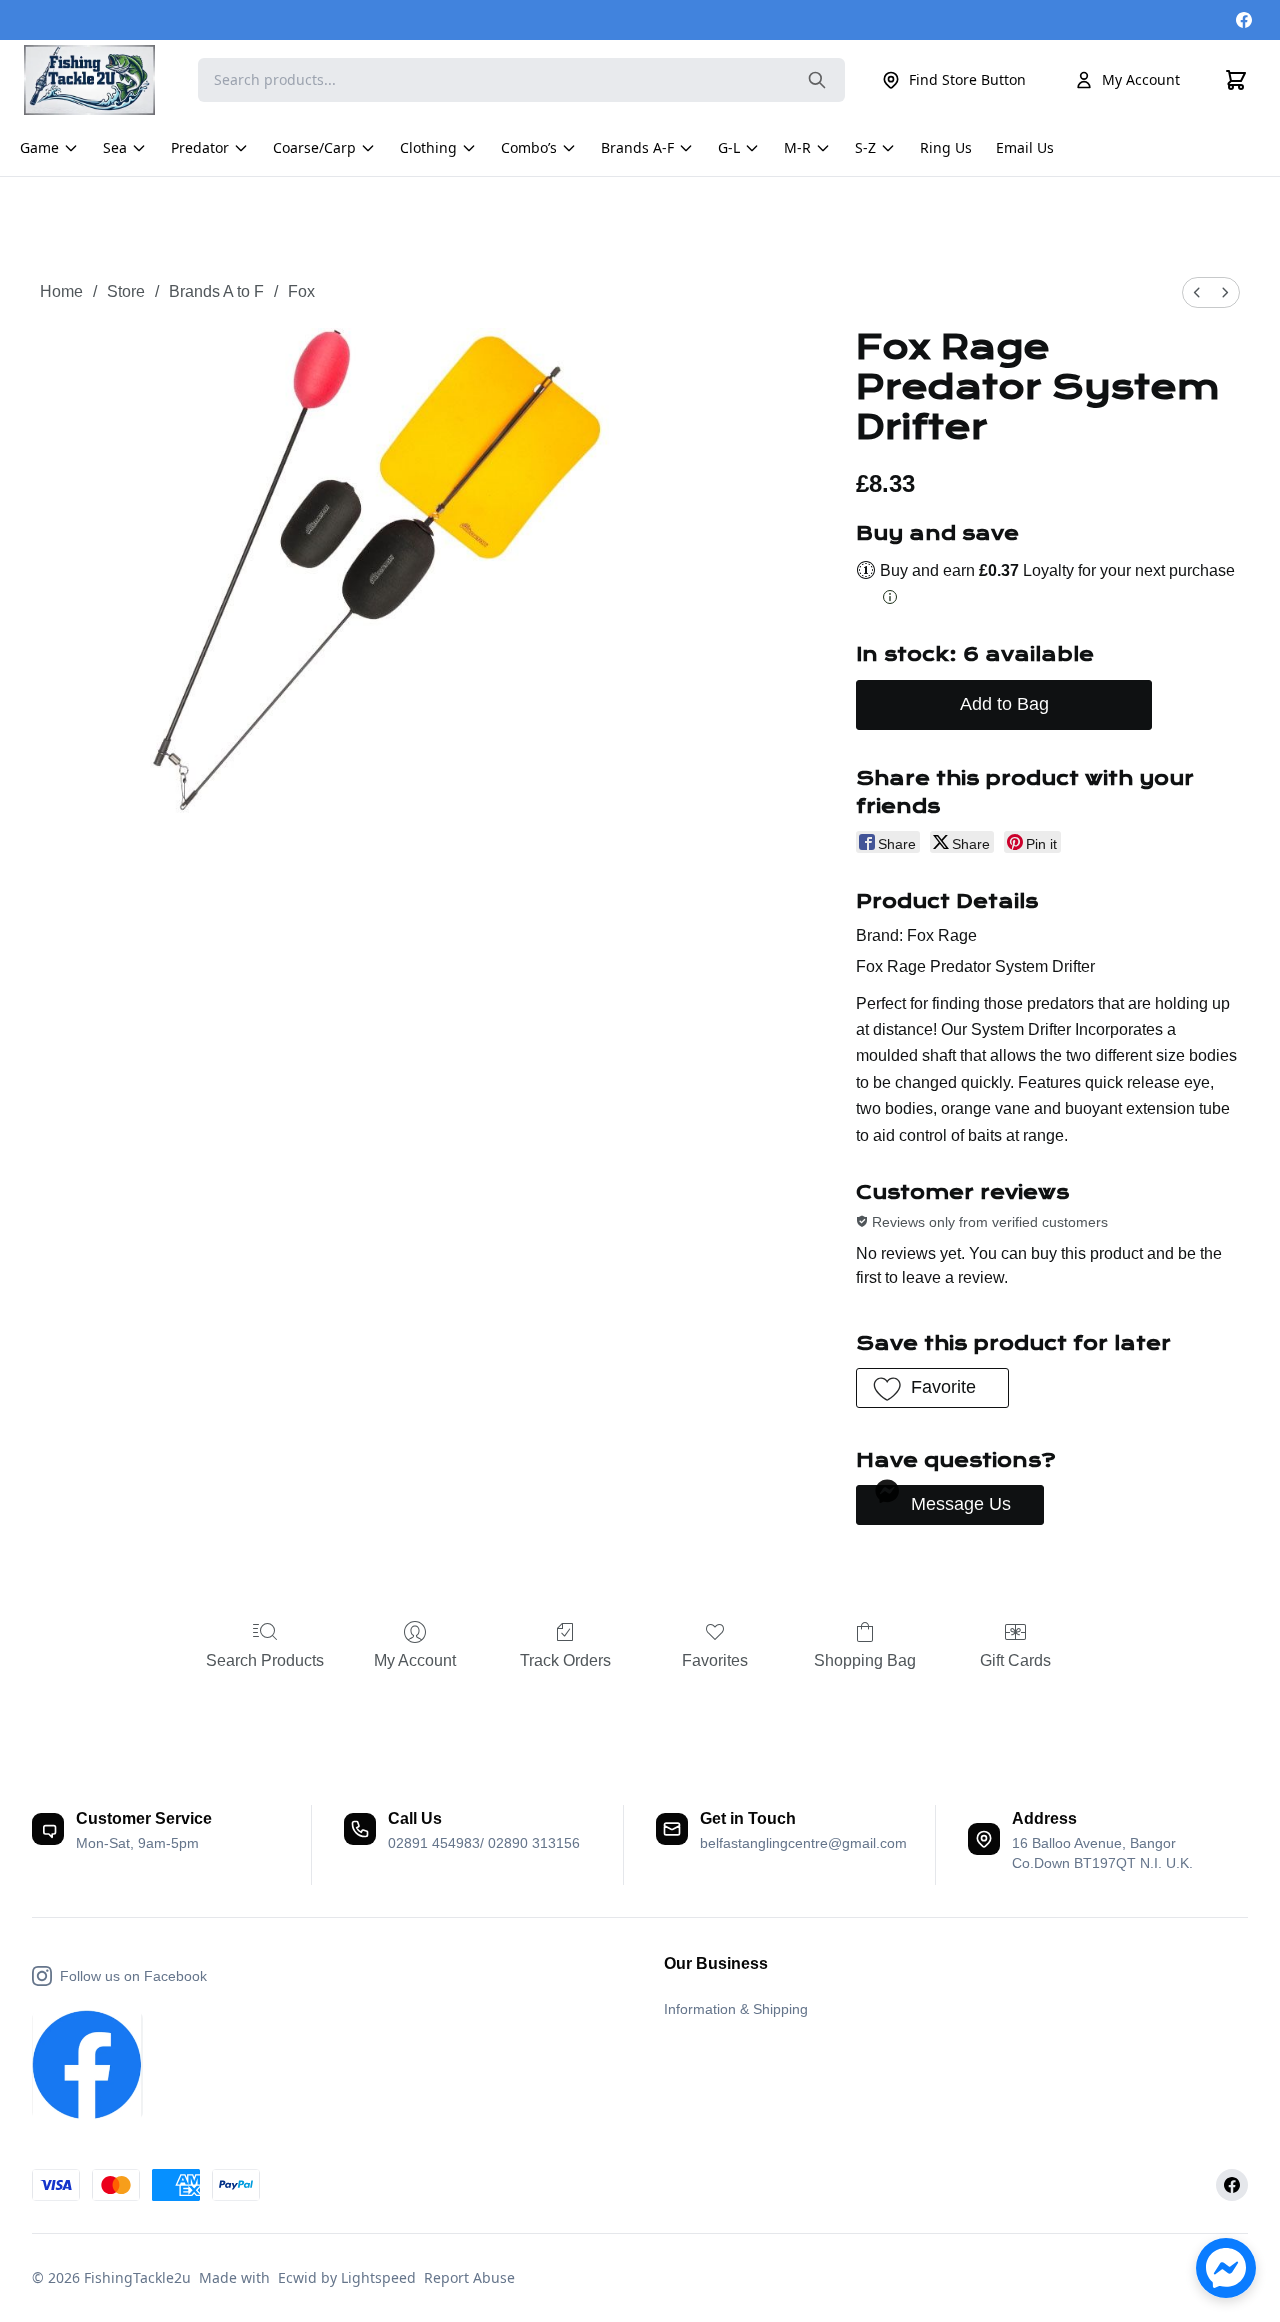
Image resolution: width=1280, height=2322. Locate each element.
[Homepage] (99, 80)
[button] (932, 1388)
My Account (1141, 79)
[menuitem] (1197, 292)
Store (126, 291)
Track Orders (565, 1660)
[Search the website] (817, 80)
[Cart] (1236, 80)
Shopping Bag (865, 1660)
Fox (301, 291)
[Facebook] (1244, 20)
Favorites (715, 1660)
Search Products (265, 1660)
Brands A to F (216, 291)
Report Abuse (469, 2277)
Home (61, 291)
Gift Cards (1015, 1660)
